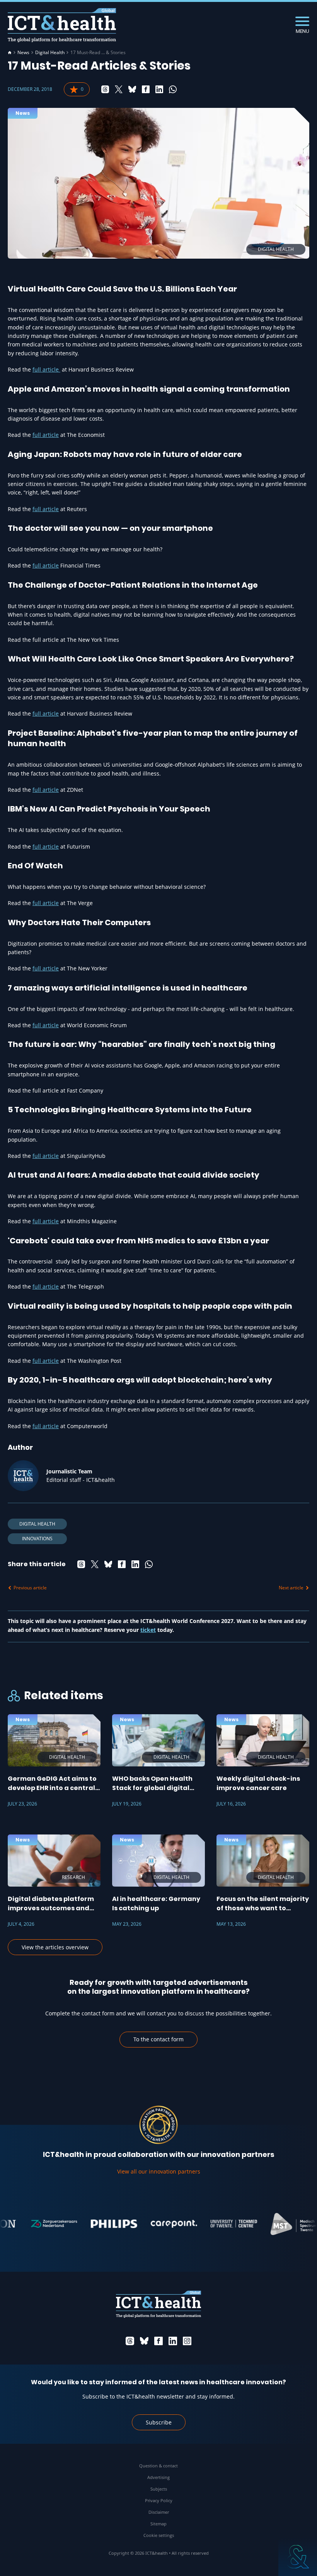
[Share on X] (119, 89)
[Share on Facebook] (146, 89)
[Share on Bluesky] (132, 89)
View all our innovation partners (159, 2171)
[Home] (10, 53)
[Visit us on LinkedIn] (173, 2341)
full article (46, 369)
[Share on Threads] (105, 89)
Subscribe (159, 2422)
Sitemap (158, 2524)
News (23, 53)
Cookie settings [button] (159, 2535)
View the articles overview (55, 1947)
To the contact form (158, 2039)
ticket (148, 1630)
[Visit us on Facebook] (158, 2341)
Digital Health (50, 53)
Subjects (159, 2489)
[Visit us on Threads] (130, 2341)
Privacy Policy (159, 2500)
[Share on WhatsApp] (173, 89)
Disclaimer (159, 2512)
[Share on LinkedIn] (159, 89)
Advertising (158, 2477)
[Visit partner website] (37, 2224)
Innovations (37, 1539)
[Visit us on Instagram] (187, 2341)
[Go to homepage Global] (62, 25)
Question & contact (158, 2466)
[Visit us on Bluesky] (144, 2341)
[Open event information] (298, 2557)
